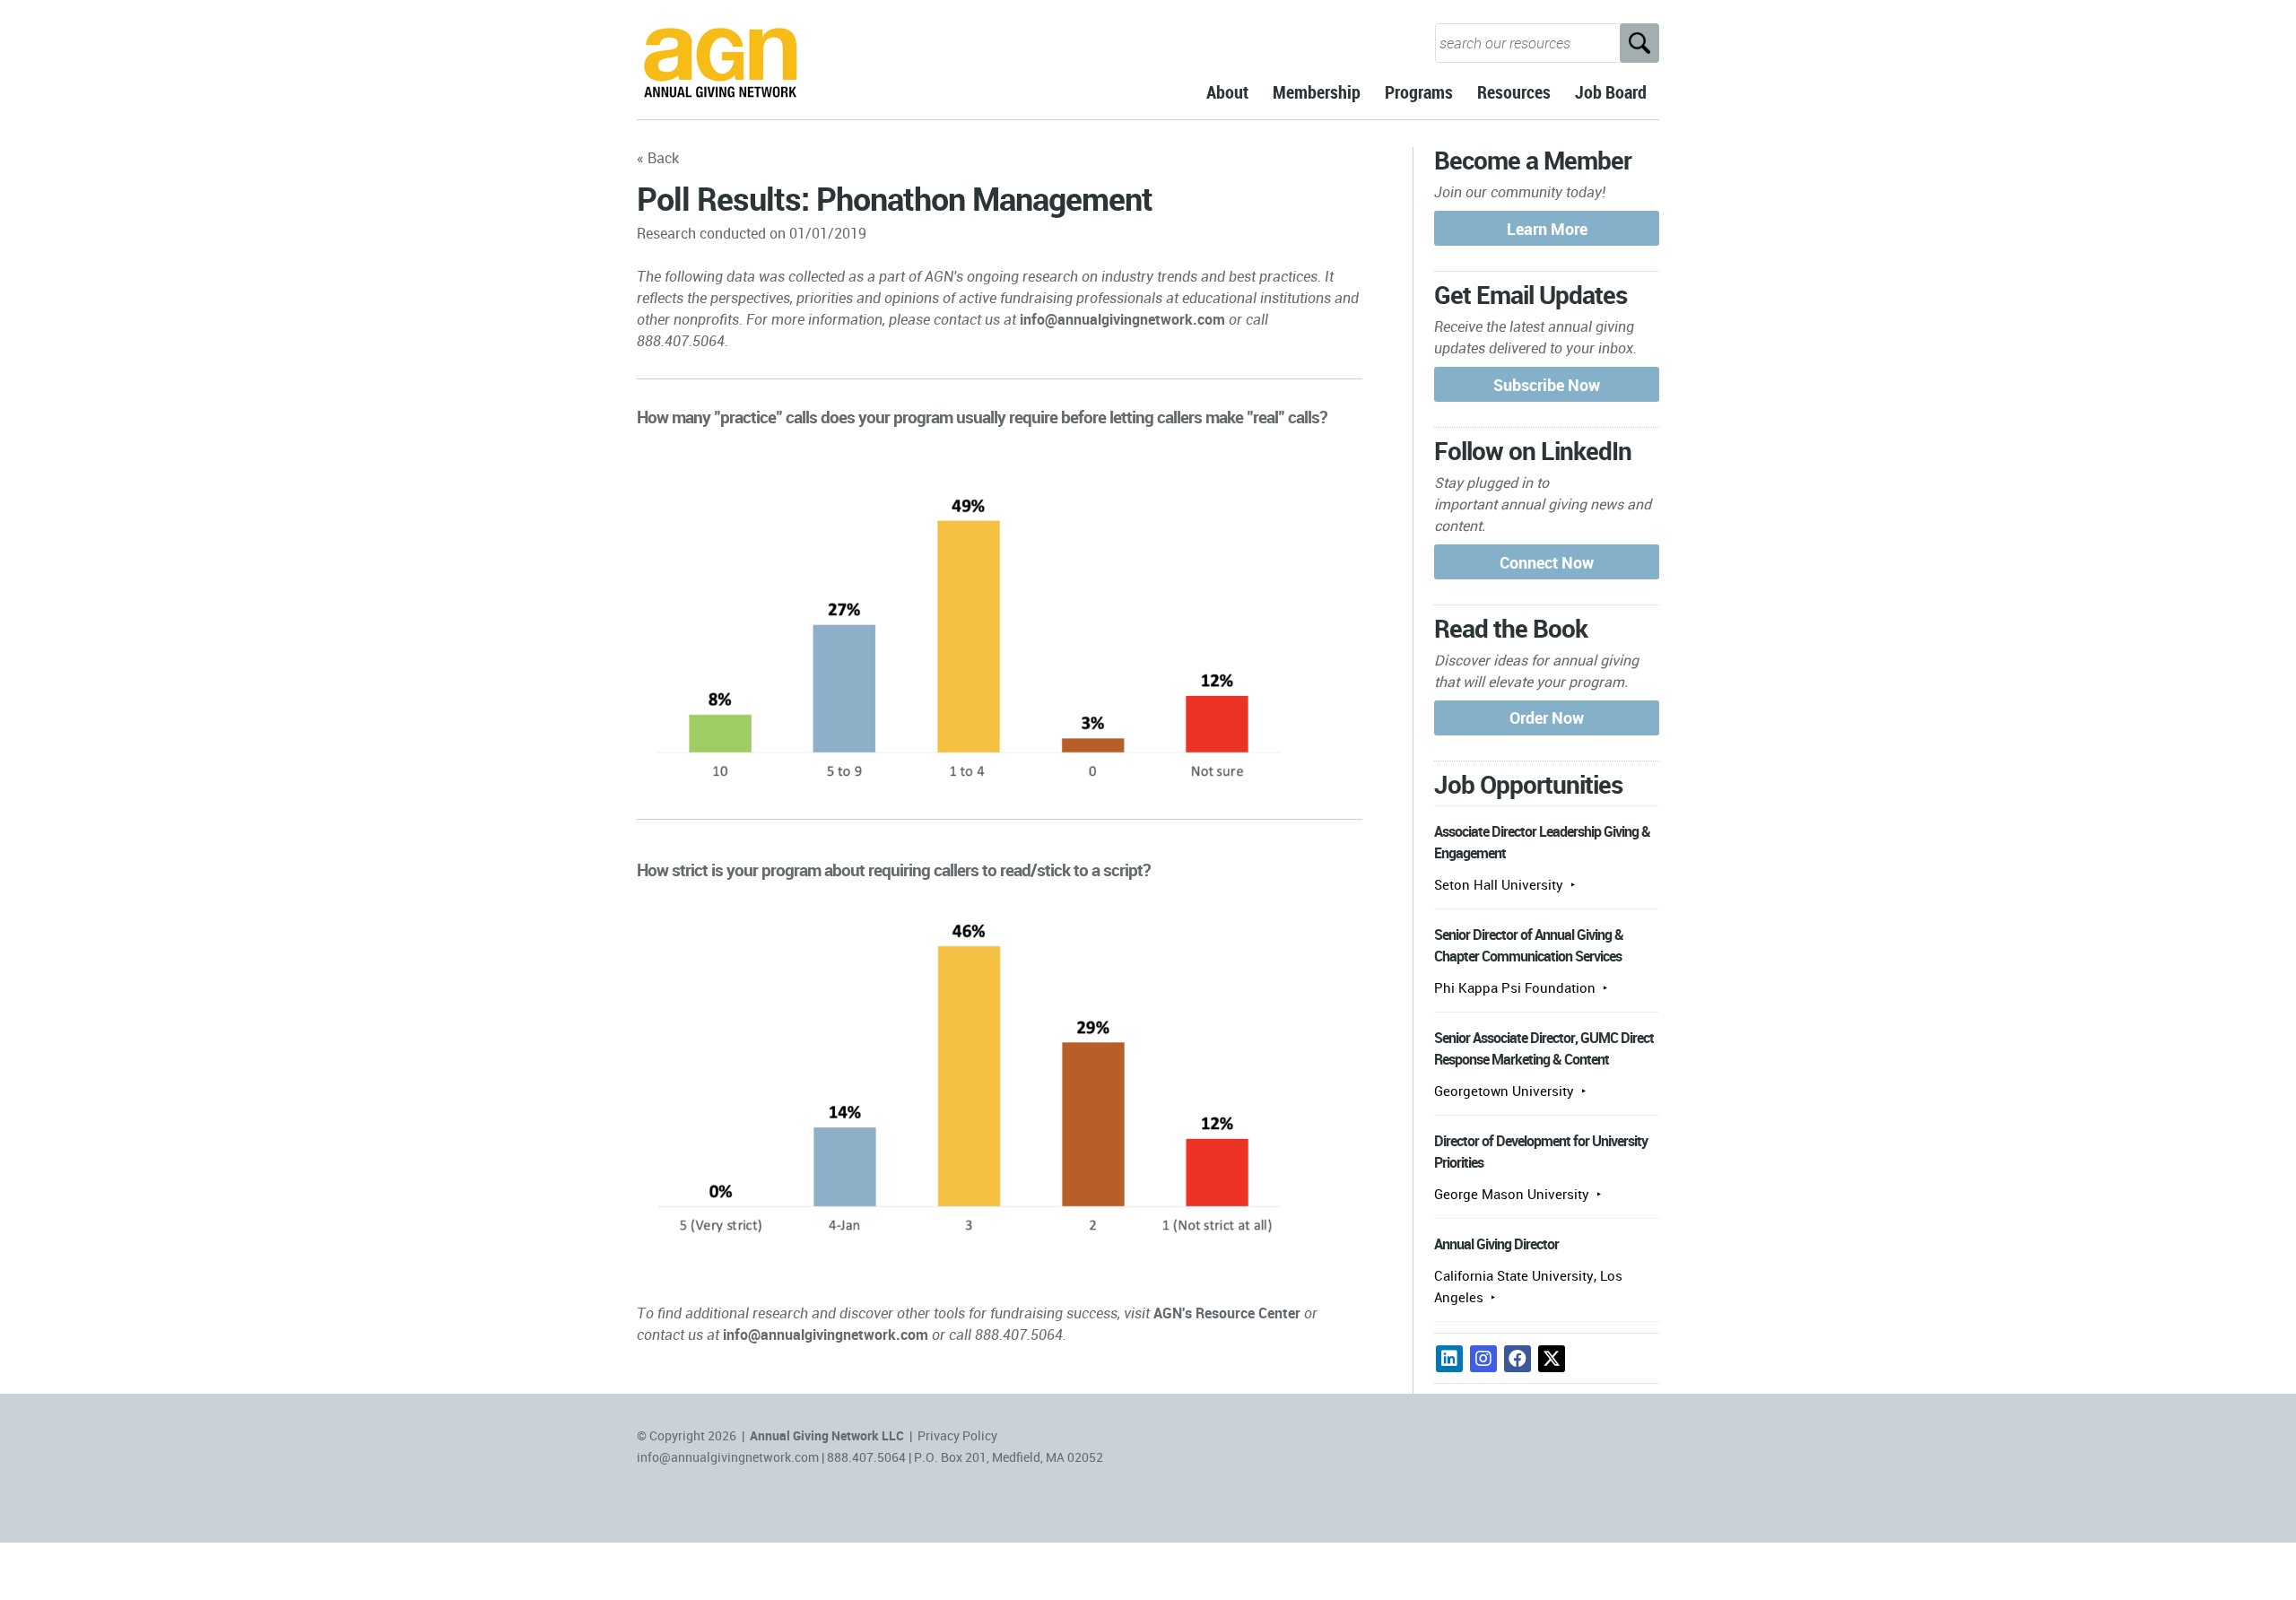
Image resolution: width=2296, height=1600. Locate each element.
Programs (1419, 92)
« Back (658, 158)
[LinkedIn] (1449, 1359)
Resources (1514, 92)
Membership (1317, 92)
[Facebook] (1518, 1359)
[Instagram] (1483, 1359)
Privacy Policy (957, 1435)
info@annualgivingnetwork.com (1122, 319)
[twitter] (1552, 1359)
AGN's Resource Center (1227, 1313)
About (1227, 92)
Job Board (1611, 92)
